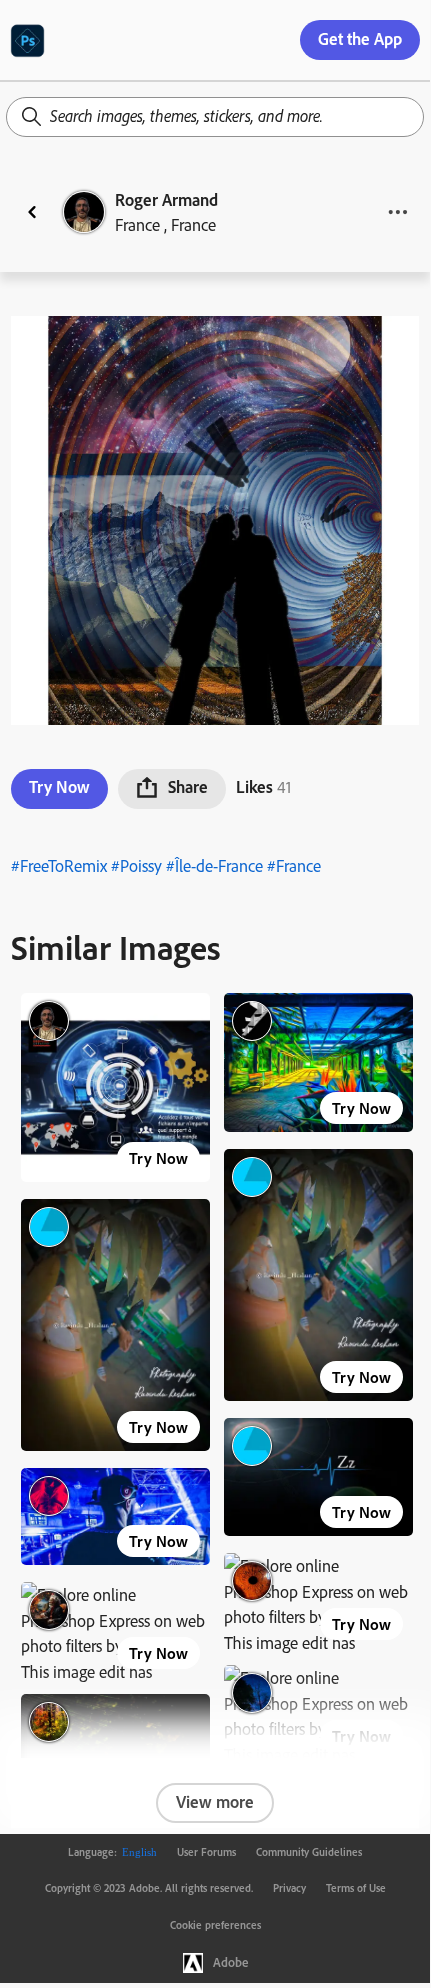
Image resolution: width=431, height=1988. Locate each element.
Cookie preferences (215, 1925)
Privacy (289, 1888)
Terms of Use (356, 1888)
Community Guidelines (309, 1852)
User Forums (206, 1852)
